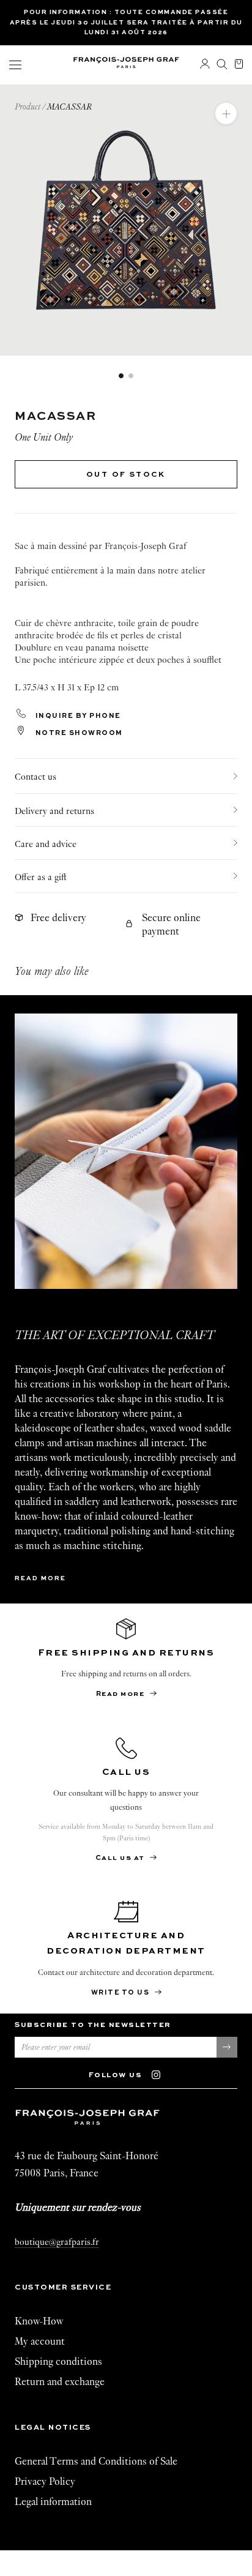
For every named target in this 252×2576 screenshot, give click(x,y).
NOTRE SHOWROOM (78, 734)
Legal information (53, 2502)
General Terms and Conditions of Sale (96, 2461)
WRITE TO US (121, 1993)
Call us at (121, 1858)
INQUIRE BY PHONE (77, 716)
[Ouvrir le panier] (239, 65)
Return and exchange (60, 2382)
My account (40, 2341)
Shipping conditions (58, 2361)
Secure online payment (171, 924)
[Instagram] (162, 2074)
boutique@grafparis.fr (57, 2242)
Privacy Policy (45, 2481)
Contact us (35, 777)
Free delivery (58, 918)
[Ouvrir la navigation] (15, 65)
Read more (40, 1578)
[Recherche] (222, 65)
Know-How (39, 2321)
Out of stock (126, 475)
